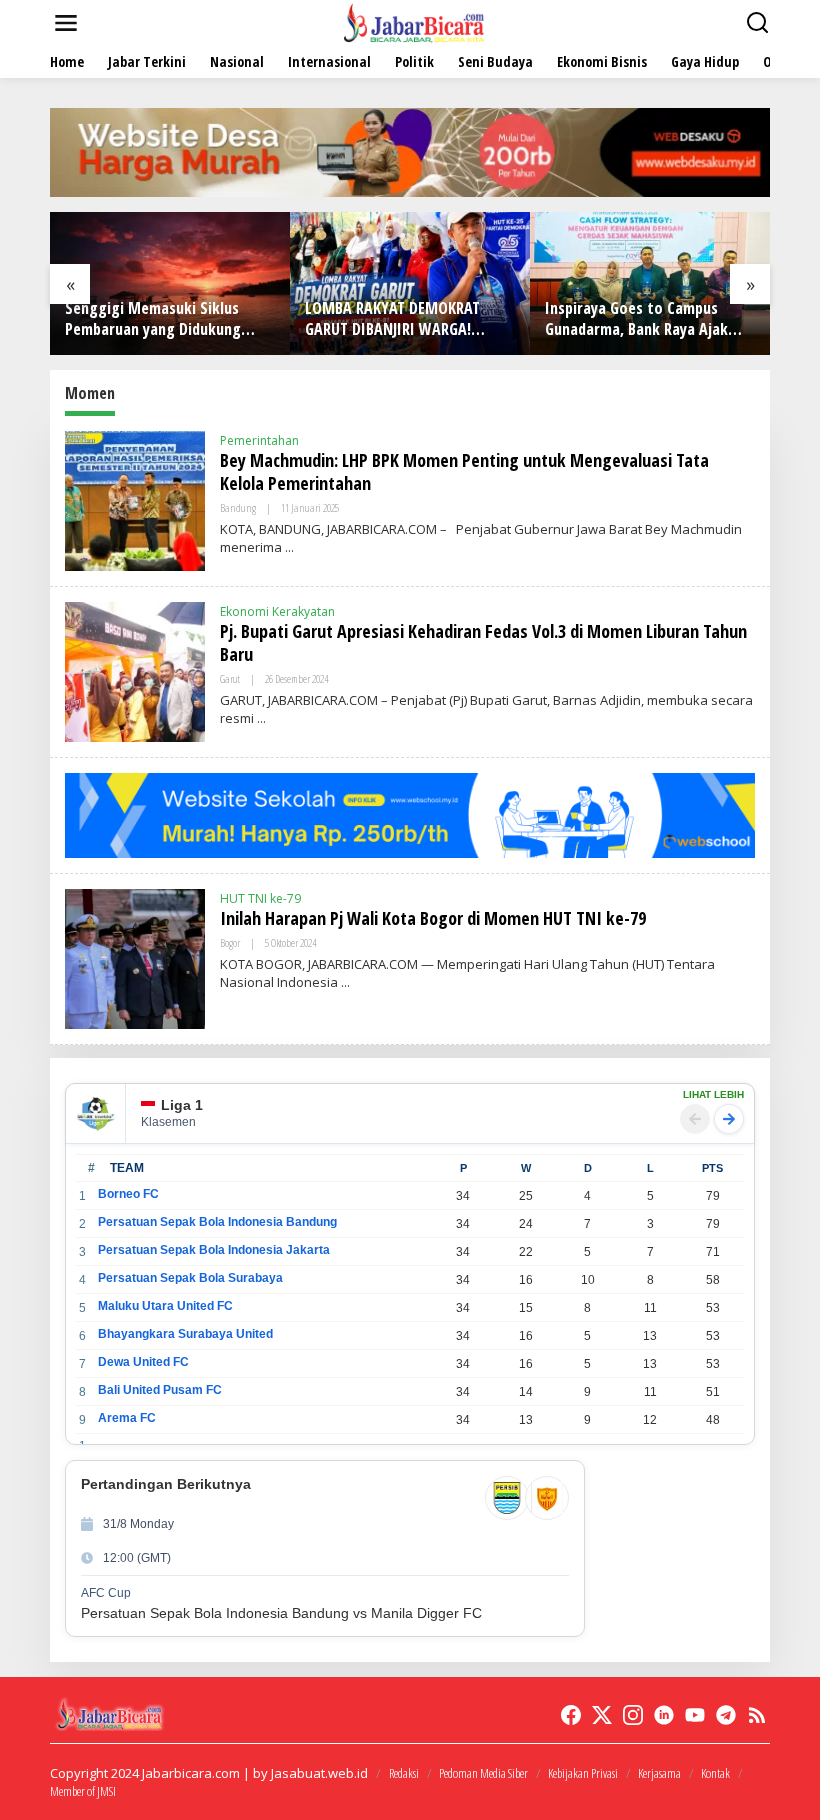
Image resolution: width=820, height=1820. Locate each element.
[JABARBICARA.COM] (414, 21)
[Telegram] (726, 1715)
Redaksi (404, 1773)
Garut (230, 678)
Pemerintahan (259, 440)
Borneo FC (128, 1194)
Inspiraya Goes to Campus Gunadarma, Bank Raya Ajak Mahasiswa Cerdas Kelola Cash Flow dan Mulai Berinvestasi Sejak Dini (647, 319)
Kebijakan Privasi (583, 1773)
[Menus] (66, 23)
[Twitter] (602, 1715)
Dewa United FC (143, 1362)
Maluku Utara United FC (165, 1306)
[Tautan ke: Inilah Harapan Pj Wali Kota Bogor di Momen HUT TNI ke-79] (135, 957)
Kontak (715, 1773)
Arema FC (127, 1418)
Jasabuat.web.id (319, 1773)
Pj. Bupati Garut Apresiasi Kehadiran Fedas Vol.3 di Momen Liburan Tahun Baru (483, 642)
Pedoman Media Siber (483, 1773)
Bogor (230, 942)
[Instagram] (633, 1715)
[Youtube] (695, 1715)
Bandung (238, 507)
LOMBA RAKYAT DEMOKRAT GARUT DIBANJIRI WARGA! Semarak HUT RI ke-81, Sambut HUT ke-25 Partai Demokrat (407, 319)
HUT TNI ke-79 (260, 898)
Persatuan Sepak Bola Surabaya (190, 1278)
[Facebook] (571, 1715)
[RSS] (757, 1715)
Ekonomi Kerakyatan (277, 611)
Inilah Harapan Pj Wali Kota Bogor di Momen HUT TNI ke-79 (433, 918)
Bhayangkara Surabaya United (185, 1334)
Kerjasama (659, 1773)
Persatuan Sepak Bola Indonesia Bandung (217, 1222)
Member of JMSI (83, 1791)
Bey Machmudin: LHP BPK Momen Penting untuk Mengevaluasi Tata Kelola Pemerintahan (464, 471)
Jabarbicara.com (191, 1773)
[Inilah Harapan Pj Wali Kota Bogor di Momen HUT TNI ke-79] (345, 982)
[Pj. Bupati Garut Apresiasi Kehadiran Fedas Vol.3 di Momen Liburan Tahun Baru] (261, 718)
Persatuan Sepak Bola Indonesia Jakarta (214, 1250)
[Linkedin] (664, 1715)
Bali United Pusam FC (160, 1390)
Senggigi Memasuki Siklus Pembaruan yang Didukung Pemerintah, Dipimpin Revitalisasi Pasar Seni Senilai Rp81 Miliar (163, 319)
